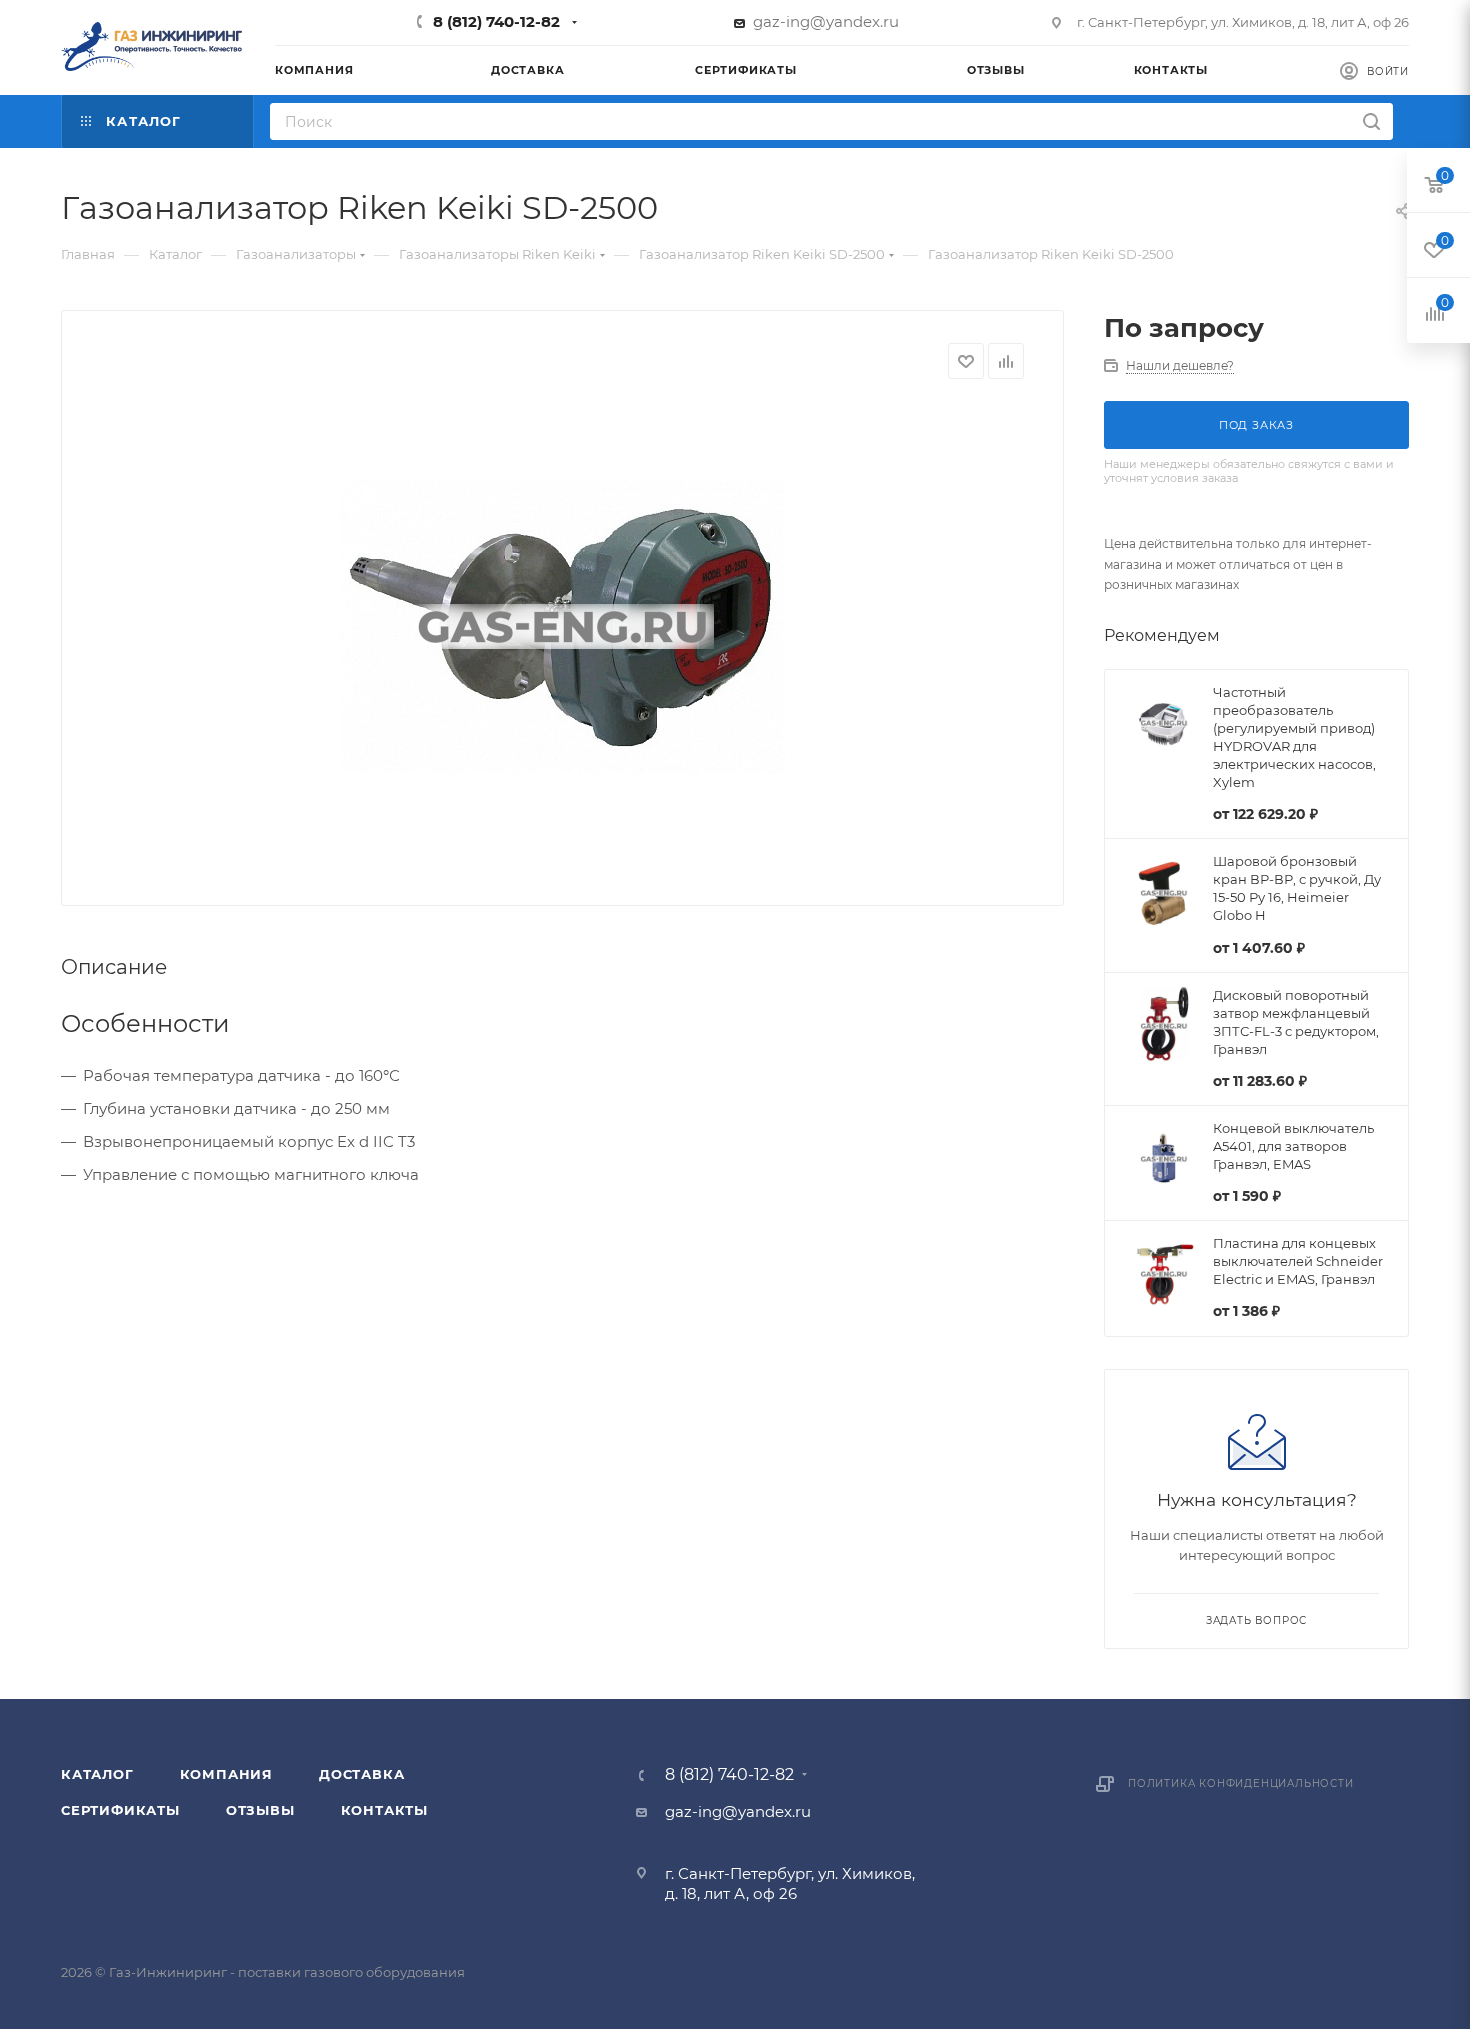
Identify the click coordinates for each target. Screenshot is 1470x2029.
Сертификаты (120, 1810)
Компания (226, 1774)
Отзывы (260, 1810)
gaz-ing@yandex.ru (826, 21)
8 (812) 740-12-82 (496, 21)
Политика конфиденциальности (1241, 1783)
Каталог (97, 1774)
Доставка (361, 1774)
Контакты (384, 1810)
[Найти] (1371, 121)
